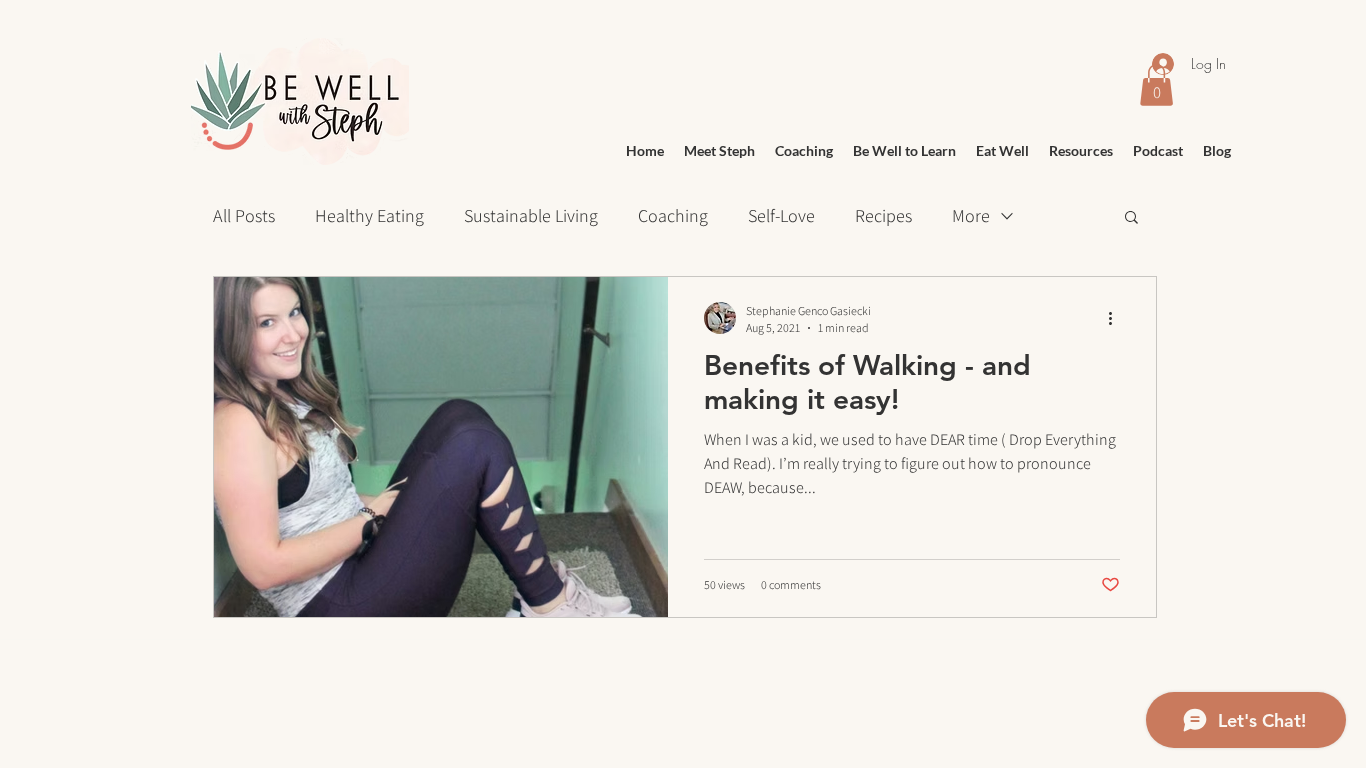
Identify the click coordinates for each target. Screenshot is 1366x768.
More (971, 215)
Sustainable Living (531, 215)
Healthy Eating (369, 215)
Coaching (673, 215)
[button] (1131, 218)
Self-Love (781, 215)
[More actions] (1117, 318)
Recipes (883, 215)
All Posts (244, 215)
